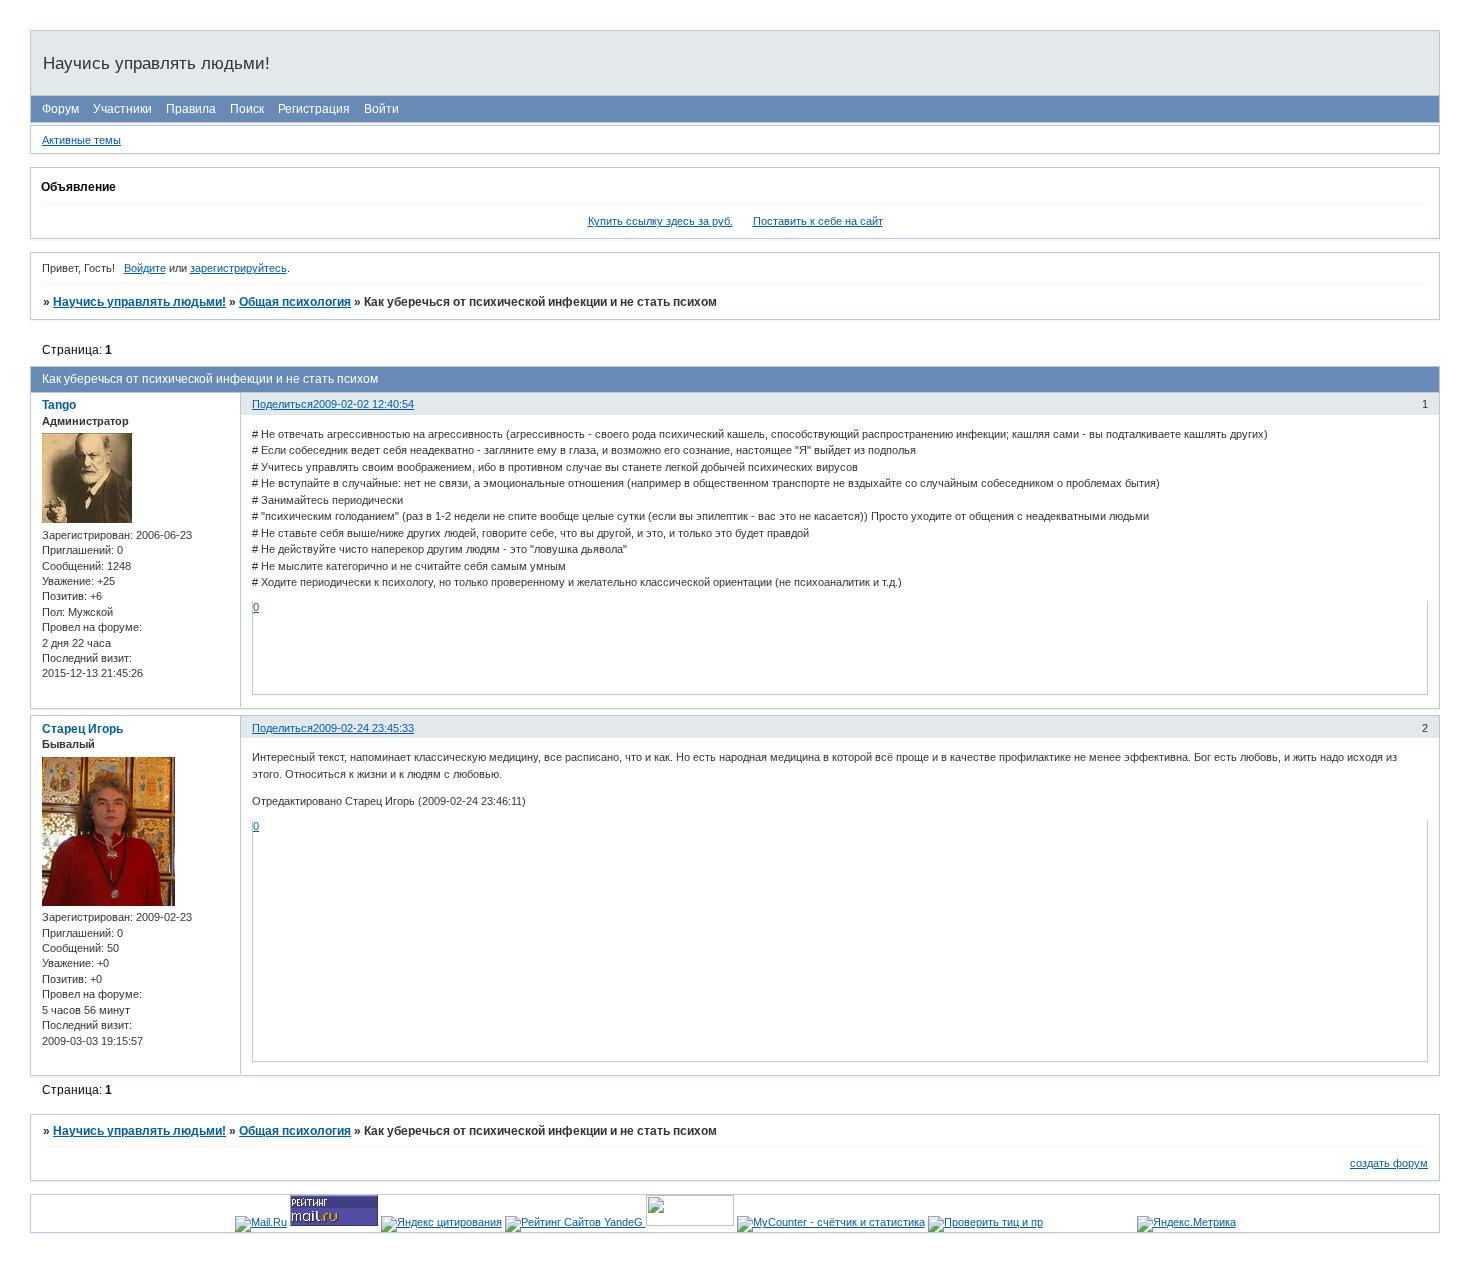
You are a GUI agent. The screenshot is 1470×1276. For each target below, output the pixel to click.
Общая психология (295, 302)
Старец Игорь (82, 729)
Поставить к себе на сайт (818, 221)
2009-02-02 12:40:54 (363, 404)
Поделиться (282, 404)
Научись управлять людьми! (139, 302)
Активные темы (81, 140)
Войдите (145, 268)
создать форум (1389, 1163)
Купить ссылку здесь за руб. (660, 221)
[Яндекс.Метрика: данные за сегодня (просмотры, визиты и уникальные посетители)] (1186, 1224)
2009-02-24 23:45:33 (363, 728)
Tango (59, 405)
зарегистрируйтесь (238, 268)
